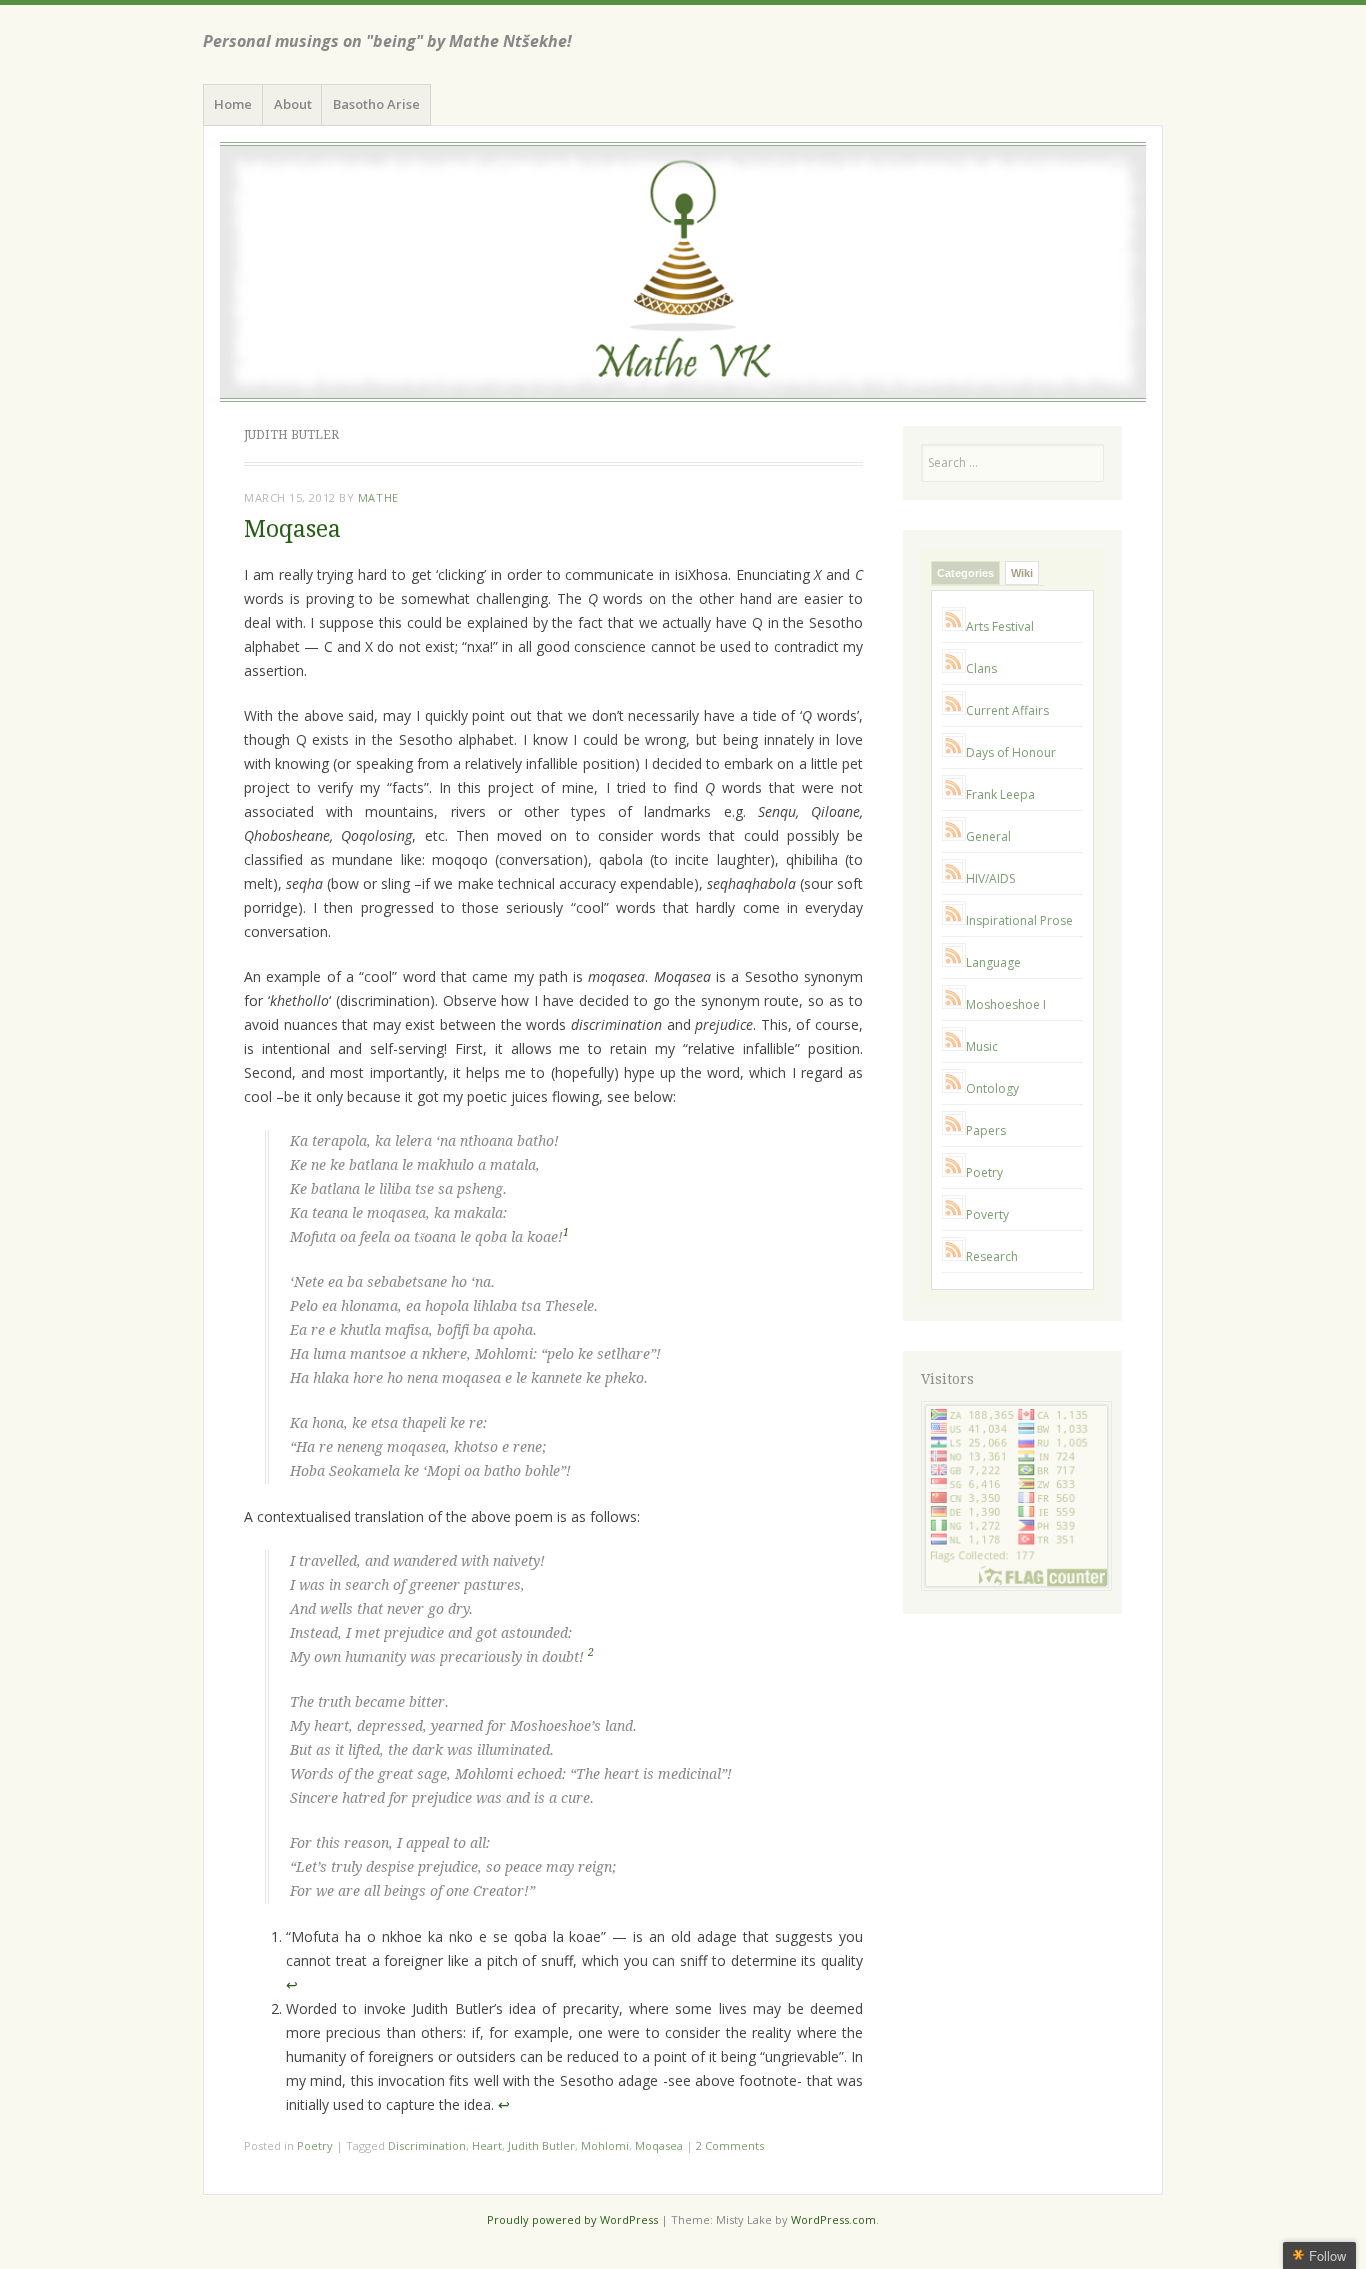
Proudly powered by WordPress (572, 2219)
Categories (965, 573)
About (293, 104)
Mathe (378, 497)
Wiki (1022, 573)
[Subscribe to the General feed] (954, 836)
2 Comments (730, 2145)
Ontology (992, 1088)
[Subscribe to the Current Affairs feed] (954, 710)
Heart (487, 2145)
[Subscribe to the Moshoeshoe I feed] (954, 1004)
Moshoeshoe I (1006, 1004)
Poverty (987, 1214)
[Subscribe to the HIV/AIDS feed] (954, 878)
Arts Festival (1000, 626)
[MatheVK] (683, 272)
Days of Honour (1011, 752)
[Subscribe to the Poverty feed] (954, 1214)
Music (982, 1046)
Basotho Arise (376, 104)
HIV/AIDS (990, 878)
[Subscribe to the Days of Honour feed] (954, 752)
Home (233, 104)
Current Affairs (1007, 710)
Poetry (315, 2145)
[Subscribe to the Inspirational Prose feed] (954, 920)
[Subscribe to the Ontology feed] (954, 1088)
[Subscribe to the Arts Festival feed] (954, 626)
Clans (981, 668)
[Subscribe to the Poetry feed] (954, 1172)
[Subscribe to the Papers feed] (954, 1130)
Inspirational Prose (1019, 920)
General (988, 836)
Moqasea (292, 529)
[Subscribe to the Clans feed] (954, 668)
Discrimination (427, 2145)
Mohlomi (605, 2145)
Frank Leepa (1000, 794)
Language (993, 962)
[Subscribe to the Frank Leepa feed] (954, 794)
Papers (986, 1130)
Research (992, 1256)
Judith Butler (541, 2145)
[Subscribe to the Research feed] (954, 1256)
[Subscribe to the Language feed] (954, 962)
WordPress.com (833, 2219)
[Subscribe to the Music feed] (954, 1046)
